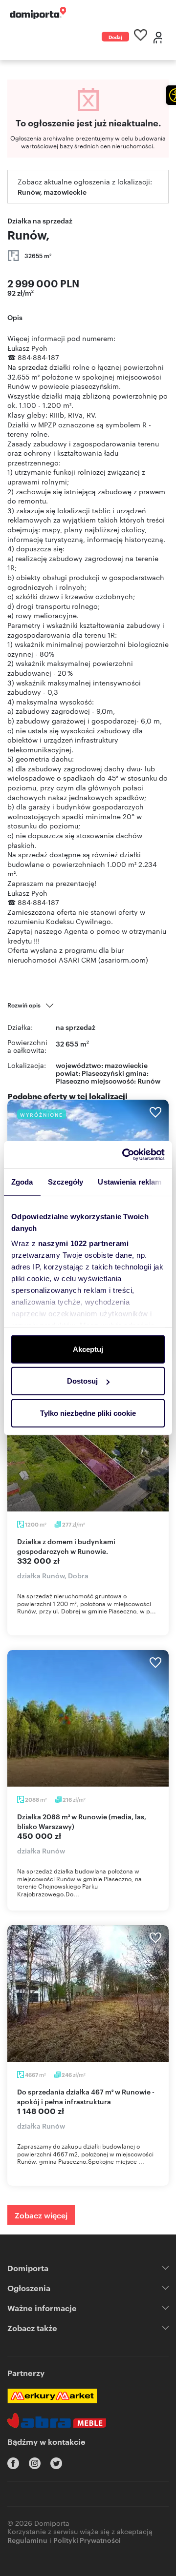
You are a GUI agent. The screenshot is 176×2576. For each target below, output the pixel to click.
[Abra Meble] (57, 2420)
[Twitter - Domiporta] (56, 2463)
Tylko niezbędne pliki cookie (88, 1413)
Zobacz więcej (41, 2215)
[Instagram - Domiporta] (35, 2463)
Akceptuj (88, 1349)
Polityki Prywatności (87, 2540)
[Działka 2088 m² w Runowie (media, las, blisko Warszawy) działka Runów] (88, 1718)
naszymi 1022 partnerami (84, 1243)
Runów (149, 1080)
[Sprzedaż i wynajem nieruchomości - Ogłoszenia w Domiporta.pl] (38, 13)
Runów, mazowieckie (52, 191)
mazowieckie (126, 1065)
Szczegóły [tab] (66, 1181)
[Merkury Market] (52, 2396)
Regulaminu (27, 2540)
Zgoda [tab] (22, 1181)
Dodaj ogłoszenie (115, 37)
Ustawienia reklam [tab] (130, 1181)
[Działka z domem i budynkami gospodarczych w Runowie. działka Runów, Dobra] (88, 1443)
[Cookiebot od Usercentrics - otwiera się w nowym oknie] (124, 1155)
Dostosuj (82, 1381)
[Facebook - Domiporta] (13, 2463)
